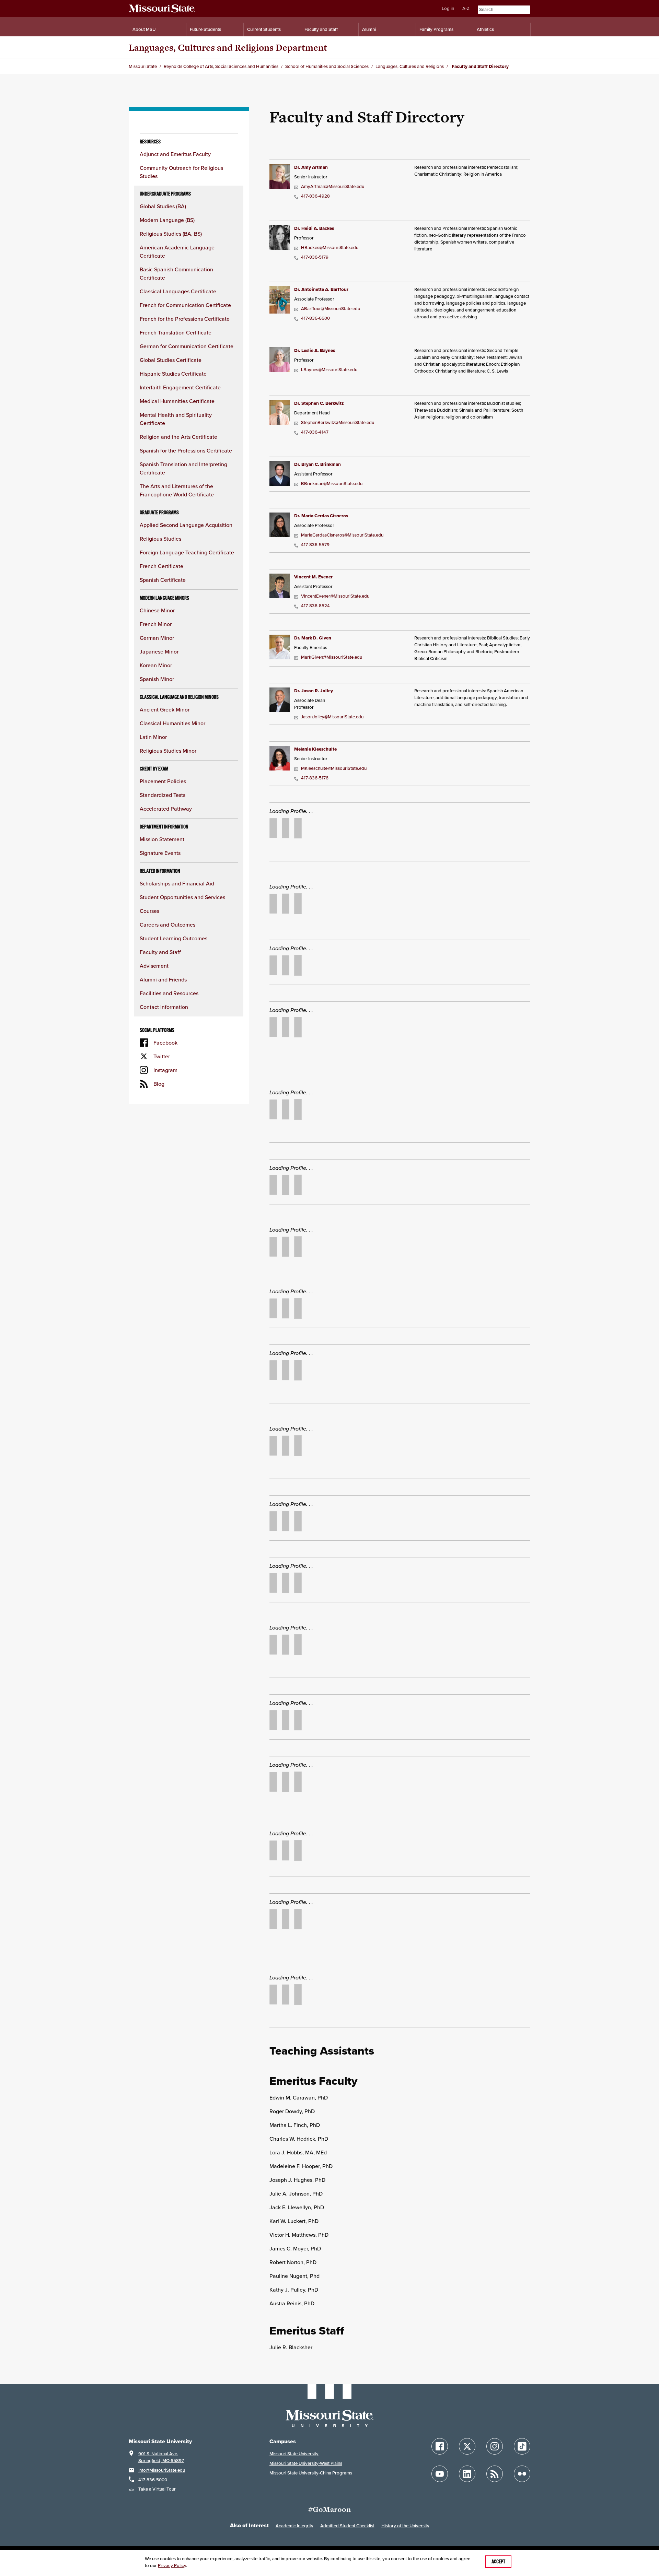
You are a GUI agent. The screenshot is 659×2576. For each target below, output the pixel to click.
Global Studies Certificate (171, 360)
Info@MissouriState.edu (162, 2470)
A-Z (466, 8)
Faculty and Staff (321, 29)
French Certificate (161, 566)
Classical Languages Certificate (178, 291)
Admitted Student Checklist (347, 2526)
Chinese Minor (157, 610)
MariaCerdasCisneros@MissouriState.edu (342, 535)
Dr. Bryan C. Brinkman (317, 464)
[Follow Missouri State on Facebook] (440, 2446)
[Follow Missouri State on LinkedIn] (467, 2474)
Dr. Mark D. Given (313, 638)
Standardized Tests (163, 795)
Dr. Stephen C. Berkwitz (319, 403)
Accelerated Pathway (166, 809)
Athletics (485, 29)
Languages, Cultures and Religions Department (228, 48)
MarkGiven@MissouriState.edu (332, 657)
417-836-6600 (315, 318)
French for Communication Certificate (185, 305)
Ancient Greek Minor (165, 709)
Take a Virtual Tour (157, 2489)
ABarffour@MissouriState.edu (331, 309)
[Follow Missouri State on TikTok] (522, 2446)
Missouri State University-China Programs (311, 2473)
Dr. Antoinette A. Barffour (321, 289)
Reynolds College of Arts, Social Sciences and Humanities (221, 66)
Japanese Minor (159, 651)
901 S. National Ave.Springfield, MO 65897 (161, 2457)
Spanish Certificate (163, 580)
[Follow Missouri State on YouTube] (440, 2474)
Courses (149, 911)
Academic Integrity (294, 2526)
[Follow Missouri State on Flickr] (522, 2474)
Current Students (264, 29)
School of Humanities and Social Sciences (327, 66)
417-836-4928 (315, 196)
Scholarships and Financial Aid (177, 883)
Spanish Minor (157, 679)
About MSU (144, 29)
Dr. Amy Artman (311, 167)
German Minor (157, 638)
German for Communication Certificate (187, 346)
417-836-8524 (315, 606)
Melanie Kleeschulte (315, 749)
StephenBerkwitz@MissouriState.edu (338, 422)
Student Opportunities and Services (182, 897)
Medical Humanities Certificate (177, 401)
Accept (498, 2562)
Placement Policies (163, 781)
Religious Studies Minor (168, 751)
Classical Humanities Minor (172, 723)
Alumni (369, 29)
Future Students (205, 29)
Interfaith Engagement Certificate (180, 387)
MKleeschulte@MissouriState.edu (334, 768)
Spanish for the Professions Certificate (186, 450)
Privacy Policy (172, 2566)
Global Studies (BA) (163, 206)
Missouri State (143, 66)
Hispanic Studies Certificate (173, 374)
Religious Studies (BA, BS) (171, 234)
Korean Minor (156, 665)
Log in (448, 8)
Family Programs (436, 29)
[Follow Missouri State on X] (467, 2446)
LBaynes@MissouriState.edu (329, 370)
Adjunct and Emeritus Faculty (175, 154)
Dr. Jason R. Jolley (314, 691)
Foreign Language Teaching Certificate (187, 552)
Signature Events (160, 853)
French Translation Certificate (176, 332)
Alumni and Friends (163, 979)
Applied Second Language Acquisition (186, 525)
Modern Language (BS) (167, 220)
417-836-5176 (315, 778)
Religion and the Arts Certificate (178, 437)
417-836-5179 (315, 257)
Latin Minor (153, 737)
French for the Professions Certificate (185, 319)
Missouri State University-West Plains (306, 2463)
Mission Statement (162, 839)
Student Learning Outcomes (174, 938)
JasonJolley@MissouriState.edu (332, 717)
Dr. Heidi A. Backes (314, 228)
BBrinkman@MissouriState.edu (332, 484)
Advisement (154, 966)
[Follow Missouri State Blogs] (495, 2474)
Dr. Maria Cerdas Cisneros (321, 516)
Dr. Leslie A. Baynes (315, 350)
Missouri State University (294, 2454)
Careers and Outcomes (167, 925)
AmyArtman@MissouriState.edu (333, 186)
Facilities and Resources (169, 993)
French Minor (156, 624)
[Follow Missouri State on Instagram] (495, 2446)
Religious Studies (160, 539)
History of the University (405, 2526)
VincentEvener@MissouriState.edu (335, 596)
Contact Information (164, 1007)
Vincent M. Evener (313, 577)
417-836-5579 (315, 545)
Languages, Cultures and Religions (410, 66)
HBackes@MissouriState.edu (330, 248)
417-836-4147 (315, 432)
